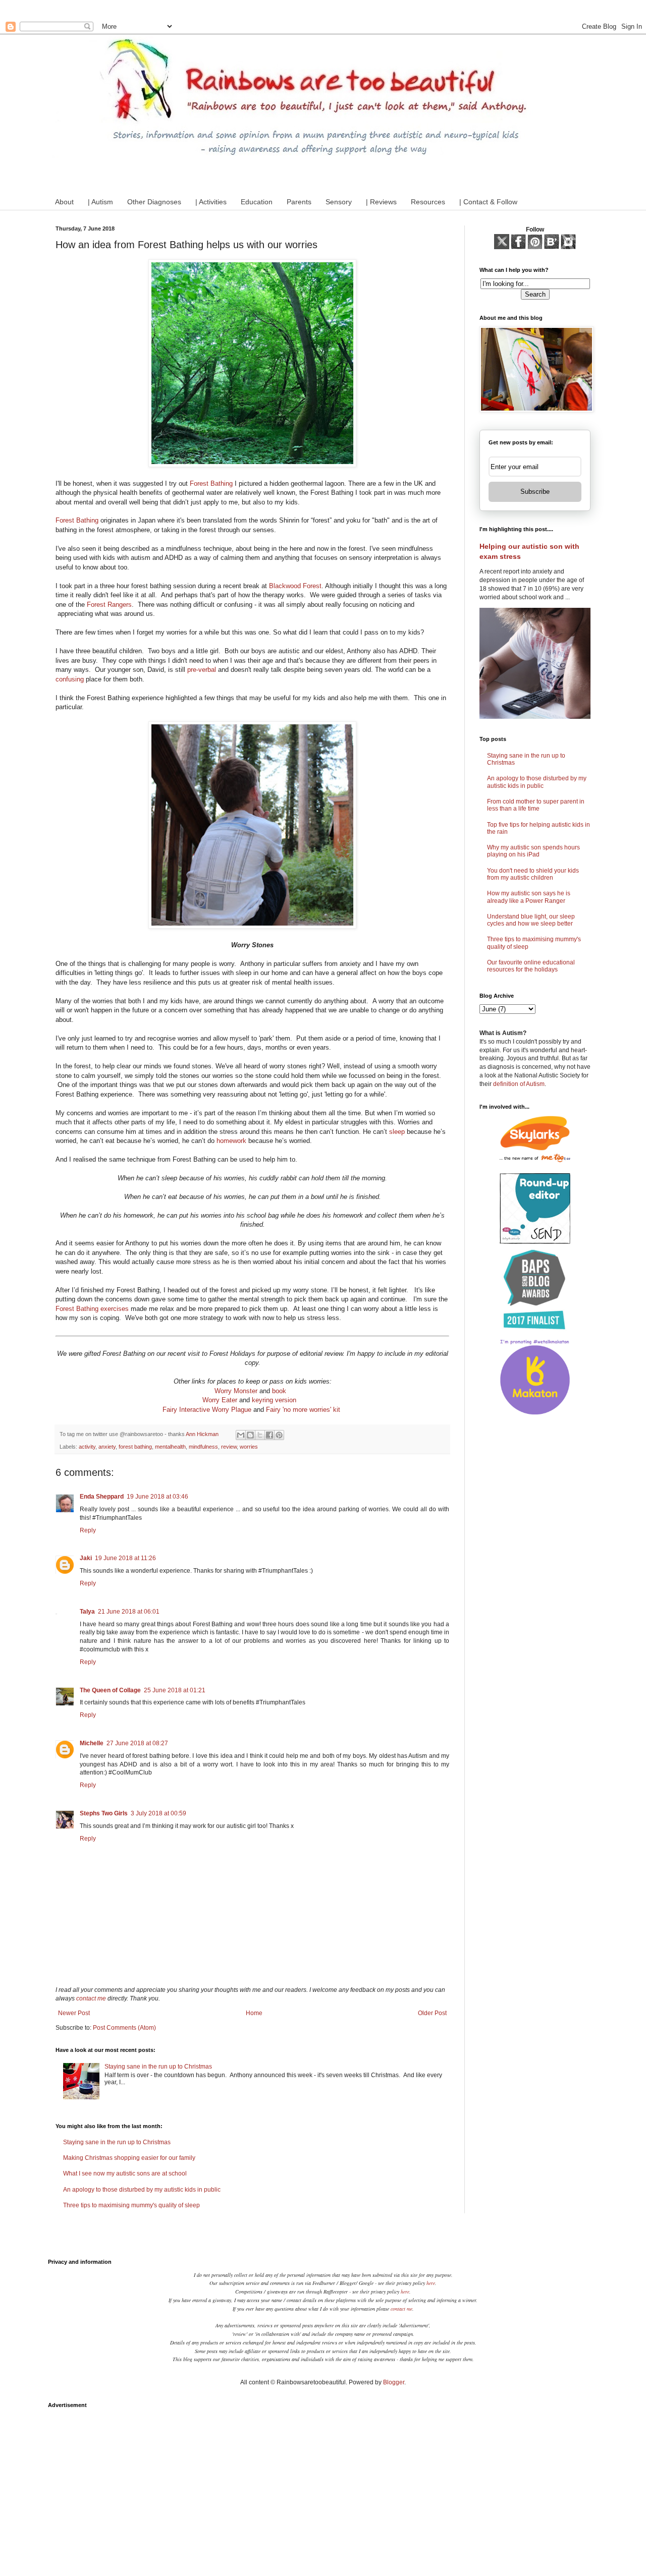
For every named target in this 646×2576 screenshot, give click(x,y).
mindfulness (203, 1447)
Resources (428, 202)
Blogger (394, 2382)
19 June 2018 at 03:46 (157, 1497)
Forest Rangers (109, 605)
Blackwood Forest (295, 586)
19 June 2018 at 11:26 (125, 1558)
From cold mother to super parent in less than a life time (536, 805)
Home (254, 2013)
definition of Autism (519, 1084)
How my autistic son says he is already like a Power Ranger (529, 897)
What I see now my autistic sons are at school (125, 2173)
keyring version (274, 1400)
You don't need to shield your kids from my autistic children (533, 874)
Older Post (432, 2013)
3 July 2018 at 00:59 (158, 1813)
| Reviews (381, 202)
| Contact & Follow (488, 202)
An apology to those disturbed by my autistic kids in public (142, 2190)
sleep (397, 1132)
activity (87, 1447)
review (229, 1447)
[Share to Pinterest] (279, 1435)
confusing (70, 679)
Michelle (92, 1743)
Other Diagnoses (154, 202)
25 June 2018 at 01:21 (175, 1690)
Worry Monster (236, 1391)
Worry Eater (220, 1400)
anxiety (107, 1447)
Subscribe (535, 492)
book (279, 1391)
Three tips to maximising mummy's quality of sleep (131, 2205)
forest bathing (135, 1447)
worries (249, 1447)
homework (231, 1141)
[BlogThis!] (250, 1435)
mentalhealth (170, 1447)
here (431, 2283)
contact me (91, 1998)
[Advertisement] (323, 2484)
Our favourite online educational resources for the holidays (531, 966)
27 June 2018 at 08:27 (137, 1743)
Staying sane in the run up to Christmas (158, 2067)
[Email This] (241, 1435)
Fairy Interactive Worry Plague (207, 1410)
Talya (87, 1612)
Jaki (86, 1558)
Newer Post (74, 2013)
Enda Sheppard (102, 1497)
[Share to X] (260, 1435)
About (64, 202)
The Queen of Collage (110, 1690)
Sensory (339, 202)
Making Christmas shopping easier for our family (129, 2158)
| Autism (100, 202)
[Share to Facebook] (270, 1435)
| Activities (211, 202)
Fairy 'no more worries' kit (303, 1410)
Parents (299, 202)
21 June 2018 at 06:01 (129, 1612)
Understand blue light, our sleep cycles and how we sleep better (531, 920)
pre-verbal (202, 670)
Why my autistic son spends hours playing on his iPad (533, 851)
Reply (88, 1530)
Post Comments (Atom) (124, 2028)
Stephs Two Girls (104, 1813)
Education (257, 202)
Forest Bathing (211, 483)
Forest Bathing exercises (92, 1309)
